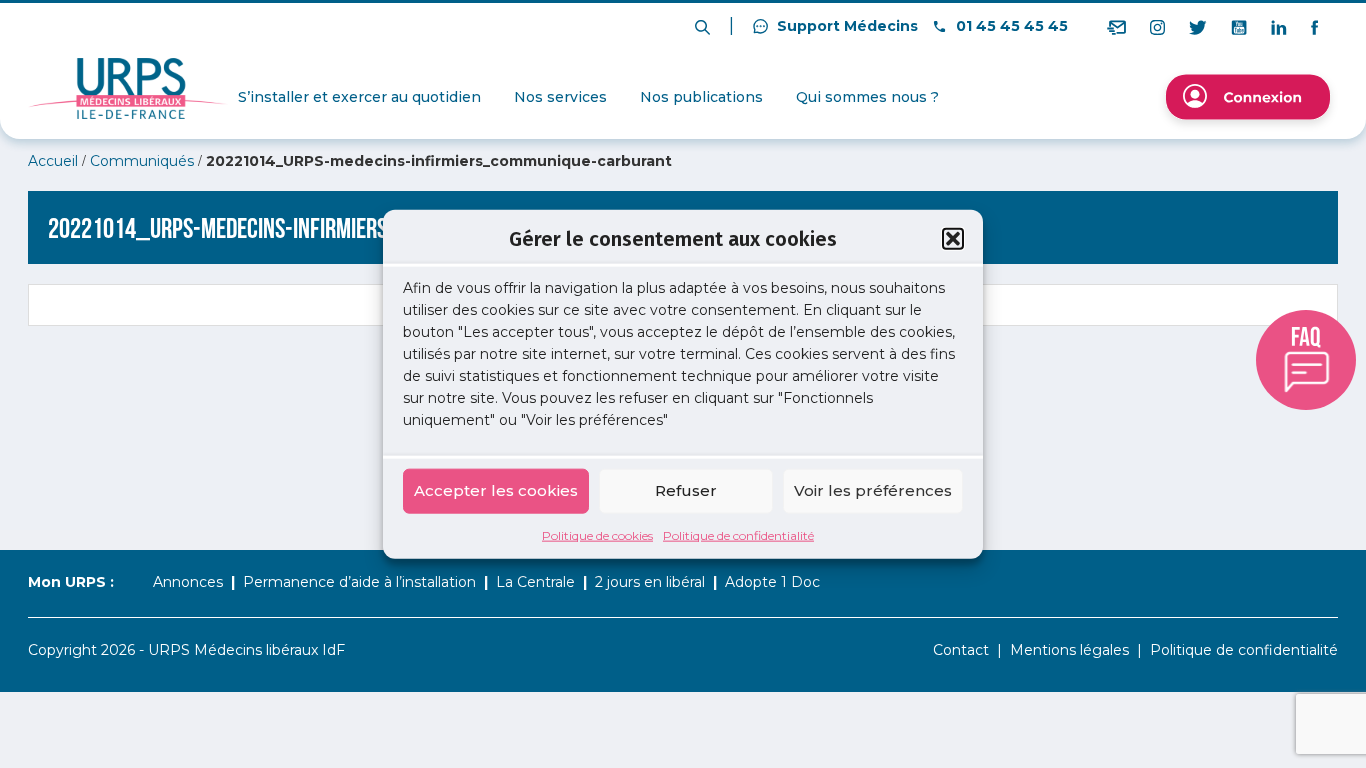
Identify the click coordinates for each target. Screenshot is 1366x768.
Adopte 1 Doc (772, 582)
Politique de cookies (597, 534)
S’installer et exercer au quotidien (359, 97)
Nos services (560, 97)
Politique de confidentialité (738, 534)
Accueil (53, 161)
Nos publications (701, 97)
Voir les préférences (873, 490)
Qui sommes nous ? (867, 97)
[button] (953, 239)
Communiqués (142, 161)
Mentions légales (1069, 650)
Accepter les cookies (496, 490)
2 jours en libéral (650, 582)
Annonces (188, 582)
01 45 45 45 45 (1010, 26)
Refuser (686, 490)
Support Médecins (845, 26)
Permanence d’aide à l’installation (359, 582)
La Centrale (535, 582)
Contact (961, 650)
